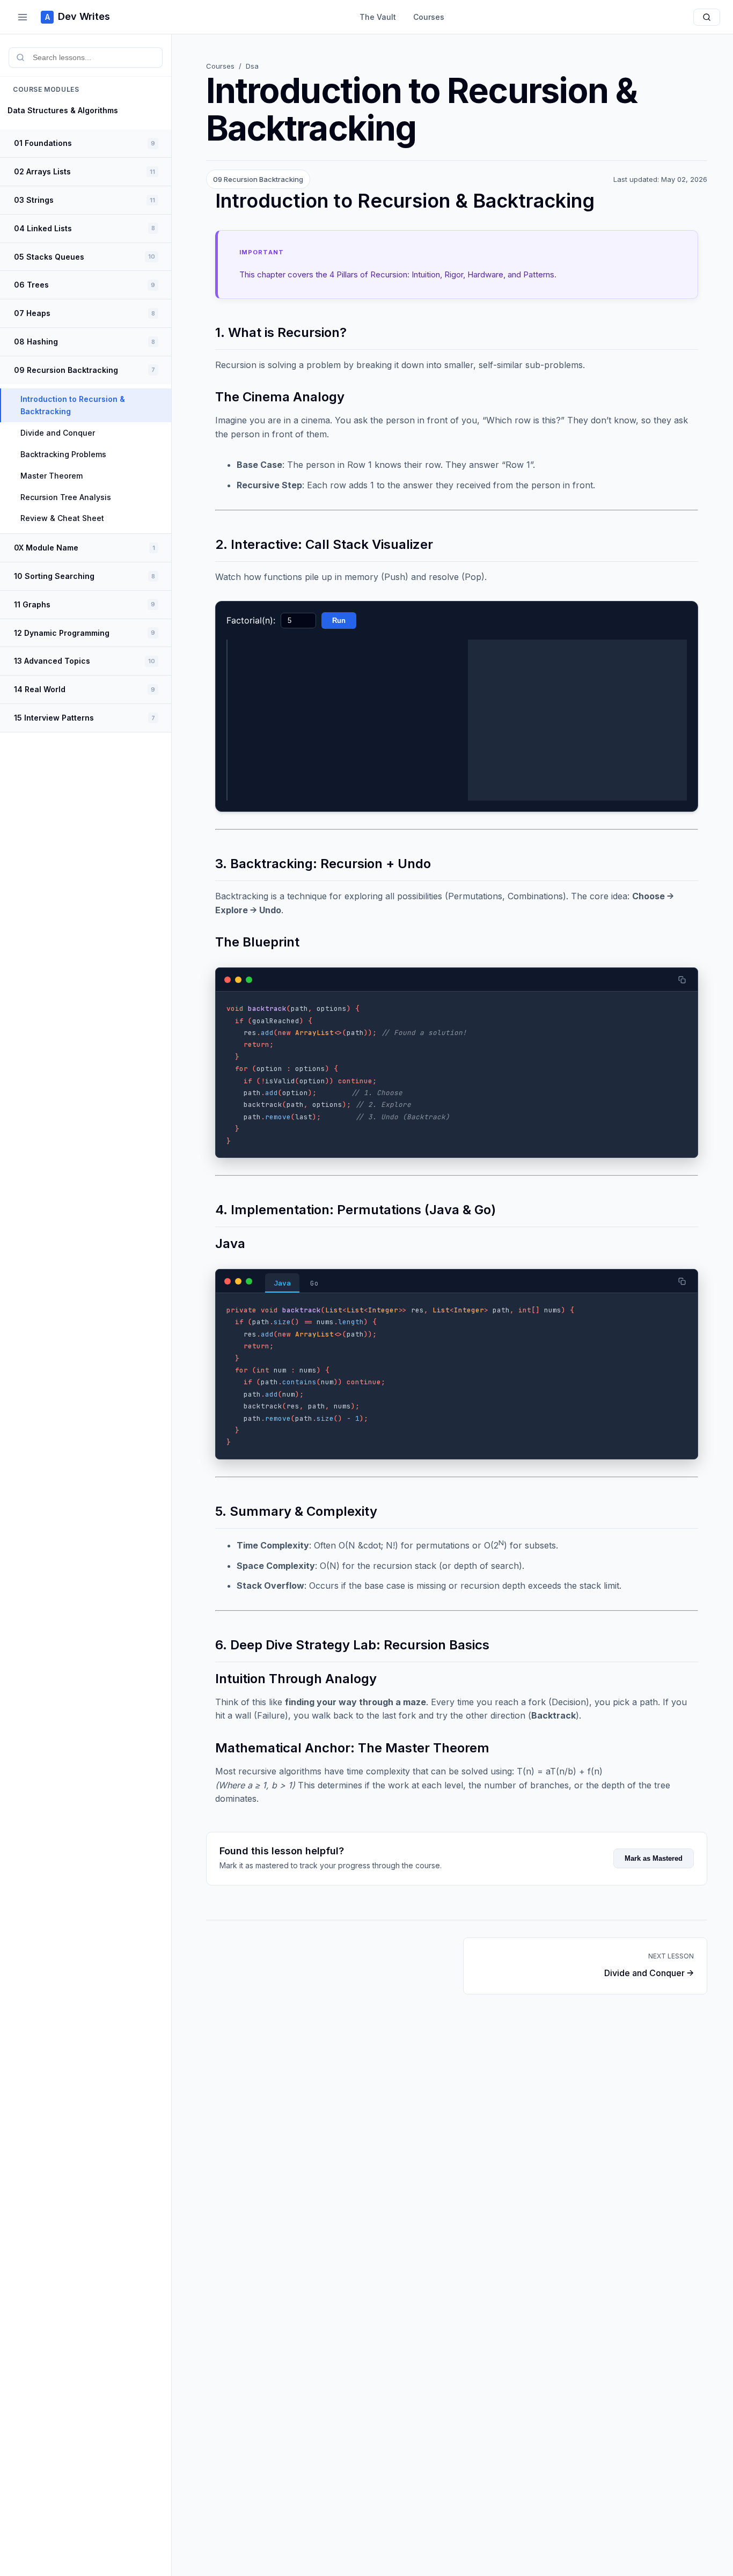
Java (282, 1283)
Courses (429, 17)
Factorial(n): (251, 620)
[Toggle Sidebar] (23, 17)
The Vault (378, 17)
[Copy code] (682, 980)
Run (339, 621)
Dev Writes (78, 16)
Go (314, 1283)
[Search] (707, 17)
